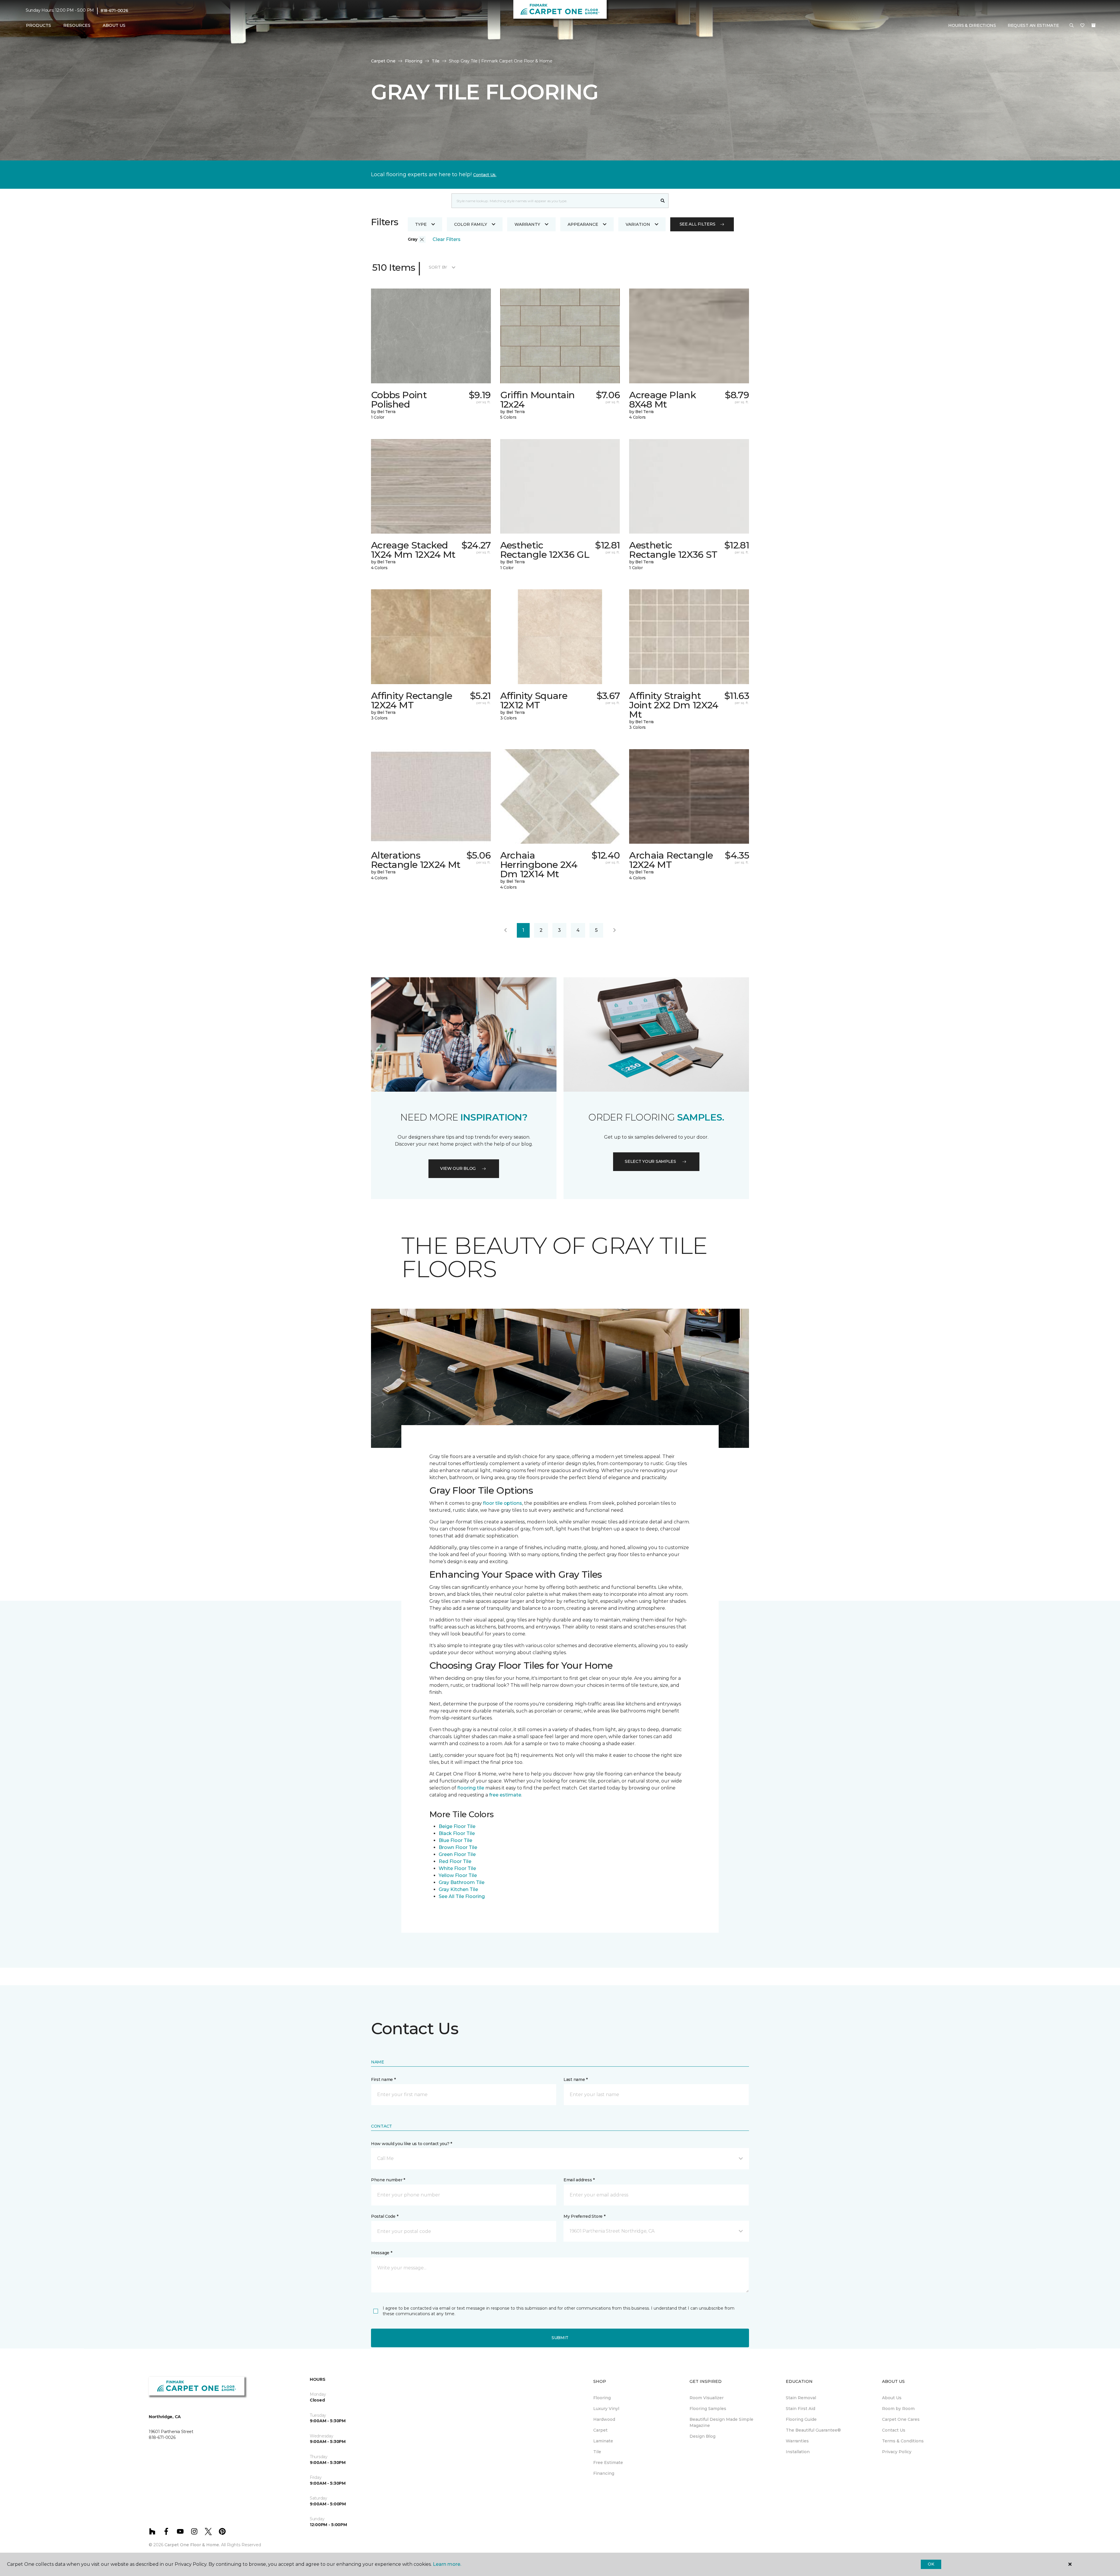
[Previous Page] (505, 930)
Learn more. (447, 2564)
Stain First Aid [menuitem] (800, 2409)
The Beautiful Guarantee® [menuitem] (813, 2430)
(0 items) (1093, 25)
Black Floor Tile (457, 1833)
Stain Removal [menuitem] (801, 2398)
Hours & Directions (972, 25)
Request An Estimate (1033, 25)
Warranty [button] (527, 224)
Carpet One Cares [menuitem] (901, 2419)
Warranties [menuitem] (797, 2441)
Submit (560, 2338)
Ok (931, 2564)
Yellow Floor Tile (458, 1875)
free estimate (505, 1795)
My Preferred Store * (584, 2216)
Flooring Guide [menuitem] (801, 2419)
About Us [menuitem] (892, 2398)
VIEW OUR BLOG (458, 1168)
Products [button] (38, 25)
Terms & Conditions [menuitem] (903, 2441)
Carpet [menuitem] (600, 2430)
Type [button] (421, 224)
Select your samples (650, 1161)
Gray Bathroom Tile (462, 1882)
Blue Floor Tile (455, 1840)
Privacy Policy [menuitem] (897, 2452)
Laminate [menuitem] (603, 2441)
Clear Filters (447, 239)
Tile (436, 61)
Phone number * (388, 2180)
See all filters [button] (698, 224)
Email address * (579, 2180)
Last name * (576, 2079)
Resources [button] (77, 25)
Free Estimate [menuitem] (608, 2463)
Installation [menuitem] (798, 2452)
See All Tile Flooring (462, 1896)
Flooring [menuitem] (602, 2398)
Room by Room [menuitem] (898, 2409)
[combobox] (554, 201)
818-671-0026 (114, 11)
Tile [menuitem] (597, 2452)
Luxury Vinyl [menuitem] (606, 2409)
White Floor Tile (457, 1868)
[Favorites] (1082, 26)
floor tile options (503, 1503)
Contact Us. (485, 175)
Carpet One (383, 61)
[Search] (663, 201)
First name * (383, 2079)
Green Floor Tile (457, 1854)
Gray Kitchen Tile (458, 1889)
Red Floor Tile (455, 1861)
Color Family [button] (471, 224)
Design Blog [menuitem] (702, 2436)
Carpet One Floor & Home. (192, 2545)
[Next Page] (615, 930)
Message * (381, 2253)
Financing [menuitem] (604, 2473)
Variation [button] (638, 224)
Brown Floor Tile (458, 1847)
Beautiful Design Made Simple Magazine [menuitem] (721, 2422)
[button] (1072, 26)
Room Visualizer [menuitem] (707, 2398)
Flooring (414, 61)
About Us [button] (114, 25)
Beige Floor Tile (457, 1826)
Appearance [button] (583, 224)
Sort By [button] (438, 267)
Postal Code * (385, 2216)
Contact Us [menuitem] (894, 2430)
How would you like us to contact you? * (412, 2144)
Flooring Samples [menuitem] (708, 2409)
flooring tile (471, 1788)
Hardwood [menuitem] (604, 2419)
